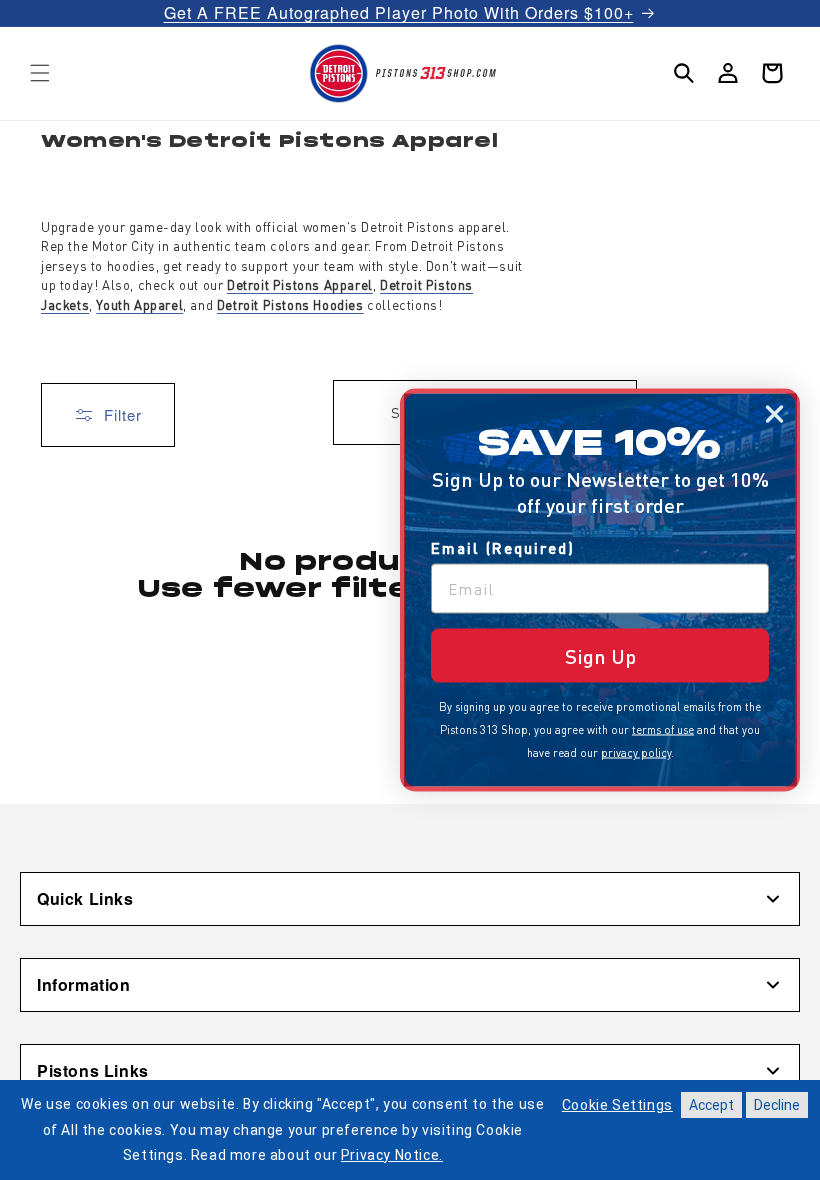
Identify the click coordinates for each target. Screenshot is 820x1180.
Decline (777, 1105)
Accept (711, 1105)
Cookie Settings (617, 1105)
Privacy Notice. (392, 1155)
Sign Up (600, 656)
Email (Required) (503, 548)
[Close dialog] (774, 414)
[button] (40, 73)
